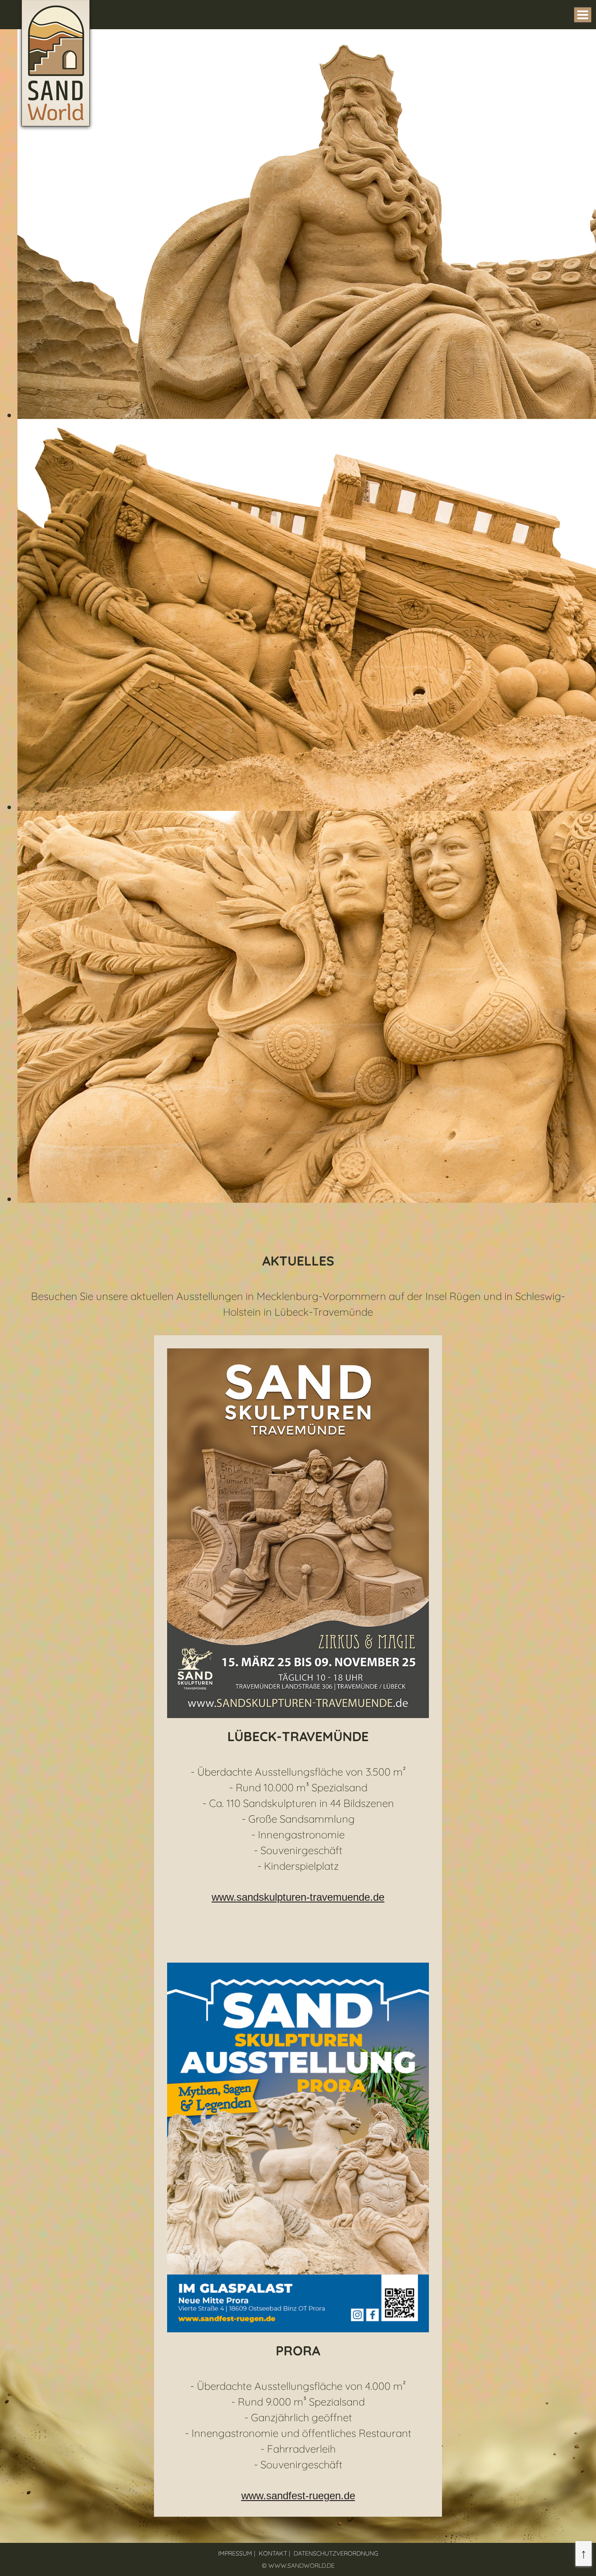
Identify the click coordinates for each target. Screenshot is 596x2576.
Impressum (235, 2553)
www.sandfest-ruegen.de (298, 2496)
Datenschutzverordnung (336, 2553)
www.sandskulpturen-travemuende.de (298, 1897)
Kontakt (273, 2553)
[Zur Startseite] (56, 127)
